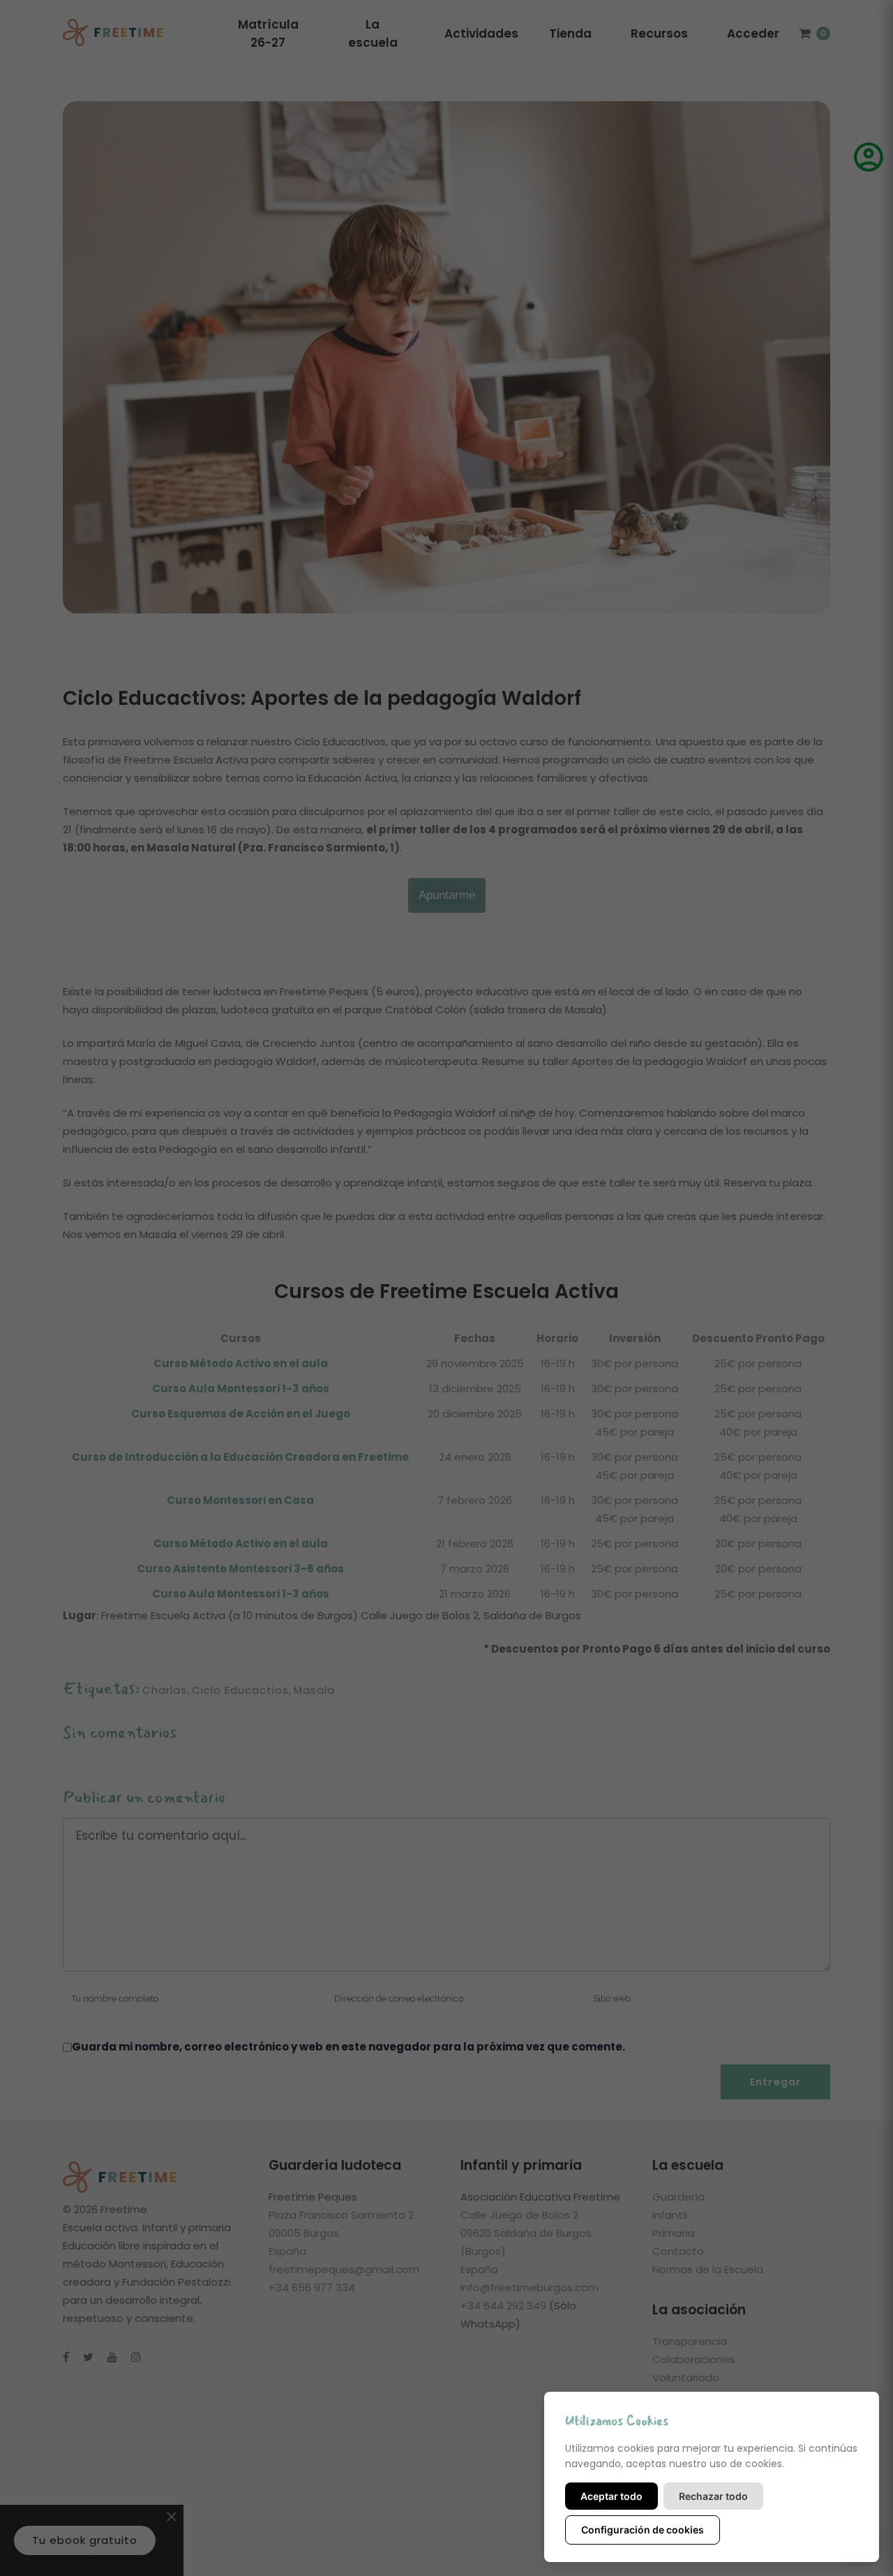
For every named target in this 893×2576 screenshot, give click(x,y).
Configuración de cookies (643, 2530)
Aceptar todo (611, 2496)
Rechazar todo (713, 2496)
